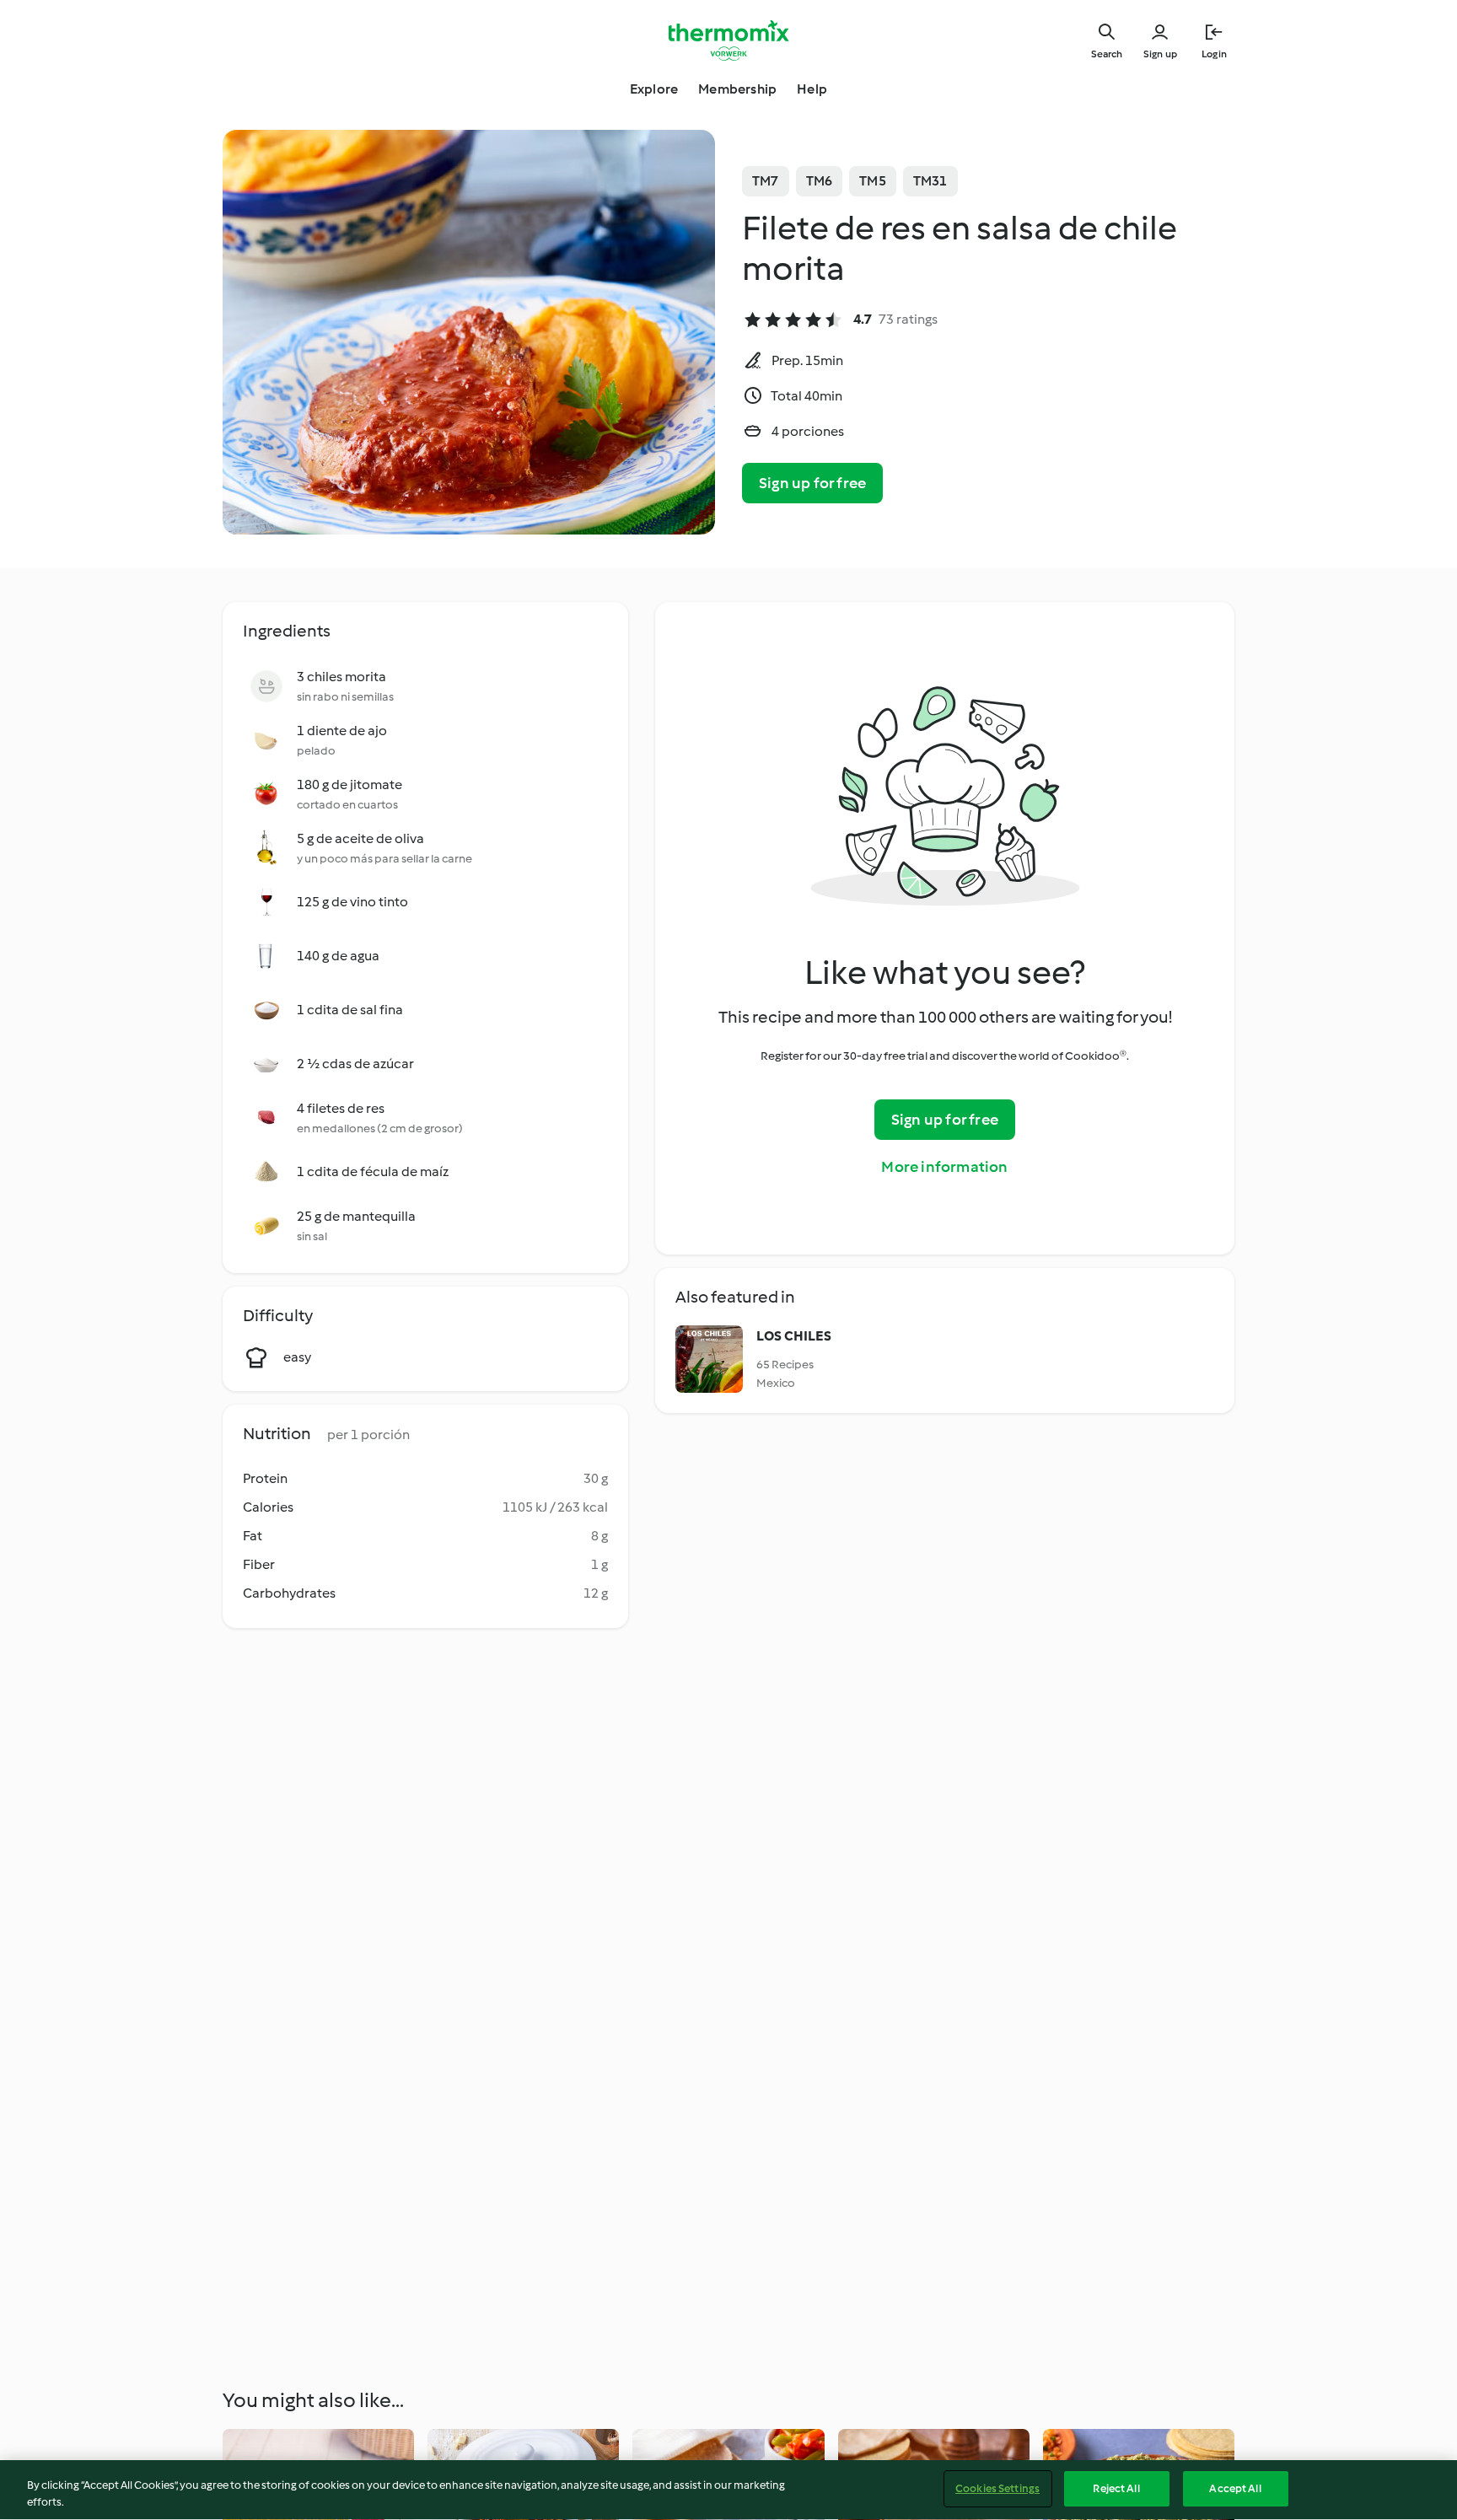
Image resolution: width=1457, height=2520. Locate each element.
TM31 (930, 181)
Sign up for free (812, 483)
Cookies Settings (997, 2488)
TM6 (820, 181)
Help (812, 89)
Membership (737, 89)
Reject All (1116, 2488)
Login (1214, 54)
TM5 (873, 181)
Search (1107, 54)
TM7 (766, 181)
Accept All (1235, 2488)
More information (944, 1167)
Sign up (1160, 54)
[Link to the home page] (728, 40)
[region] (728, 2490)
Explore (654, 89)
